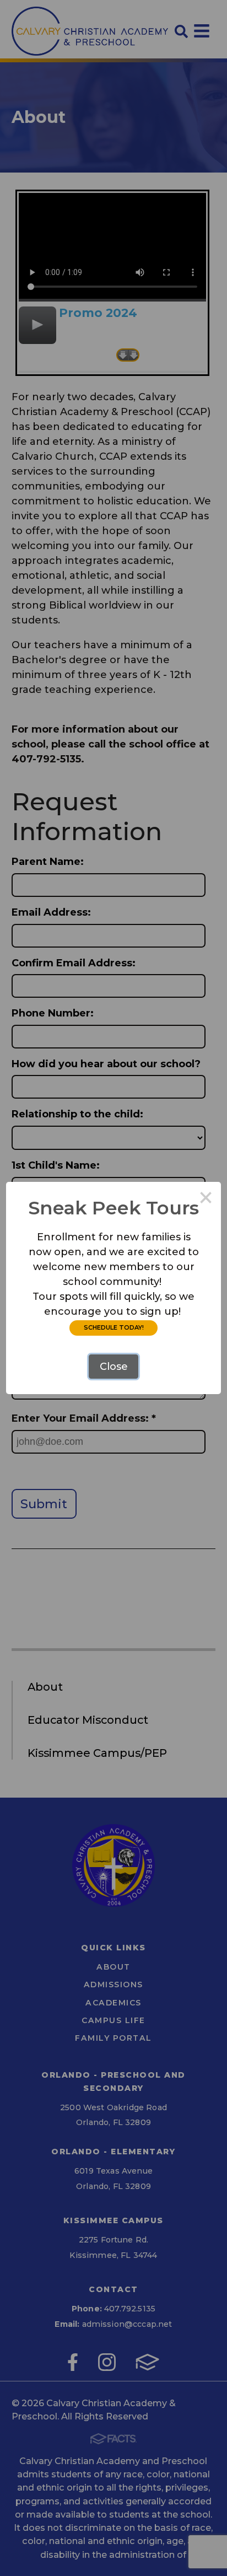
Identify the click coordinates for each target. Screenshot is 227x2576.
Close (114, 1367)
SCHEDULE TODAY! (114, 1327)
